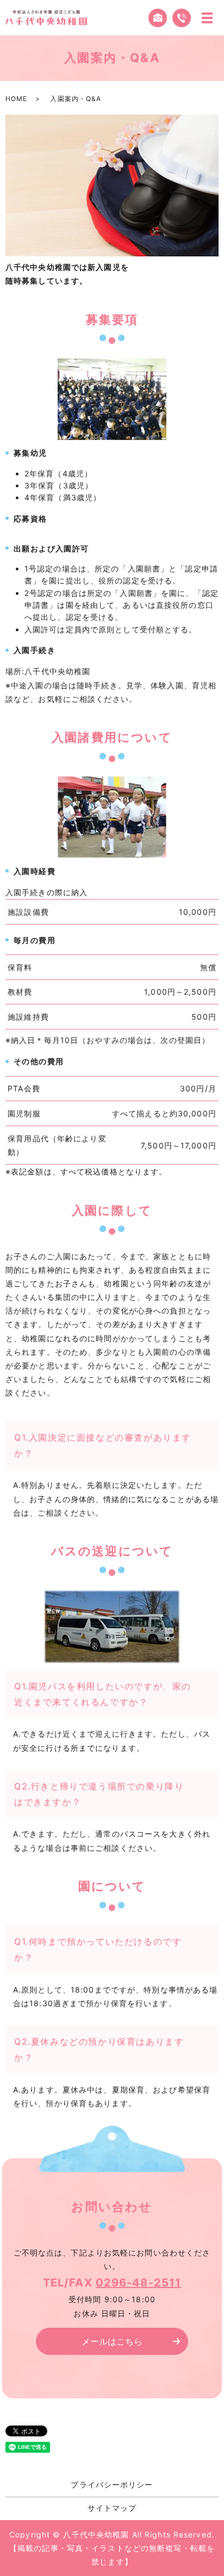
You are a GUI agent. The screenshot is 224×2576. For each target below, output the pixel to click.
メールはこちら (112, 2341)
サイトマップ (112, 2508)
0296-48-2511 (138, 2283)
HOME (16, 99)
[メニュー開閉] (207, 18)
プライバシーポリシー (112, 2484)
